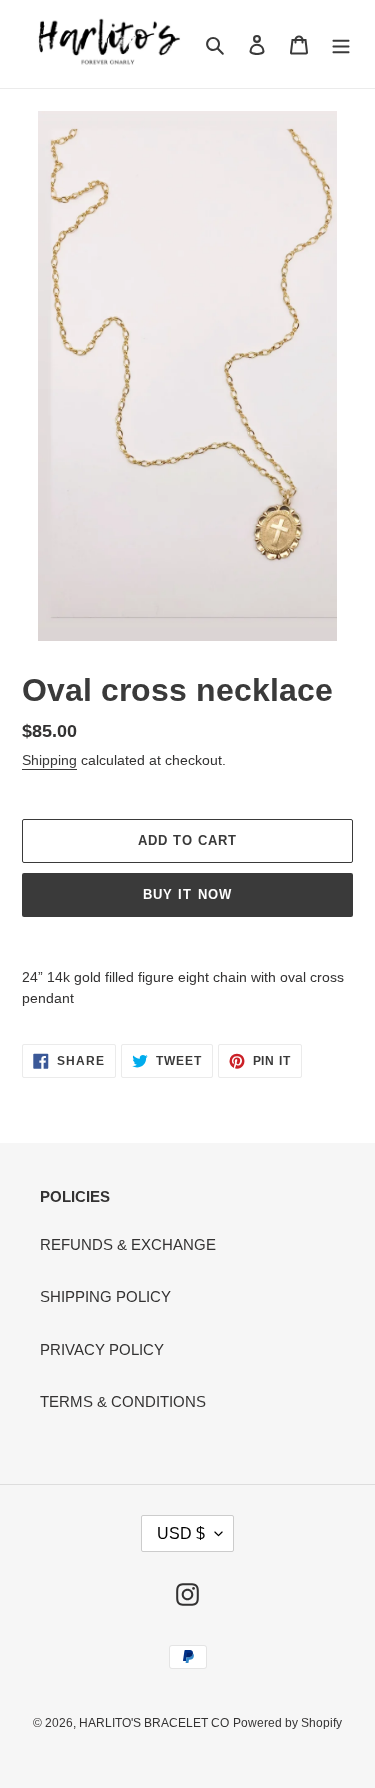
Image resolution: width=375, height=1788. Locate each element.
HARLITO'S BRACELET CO (154, 1723)
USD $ (181, 1533)
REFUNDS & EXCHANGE (128, 1244)
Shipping (49, 760)
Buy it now (187, 894)
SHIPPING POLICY (105, 1296)
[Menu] (341, 44)
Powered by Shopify (287, 1723)
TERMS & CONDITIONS (123, 1401)
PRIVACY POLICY (102, 1349)
